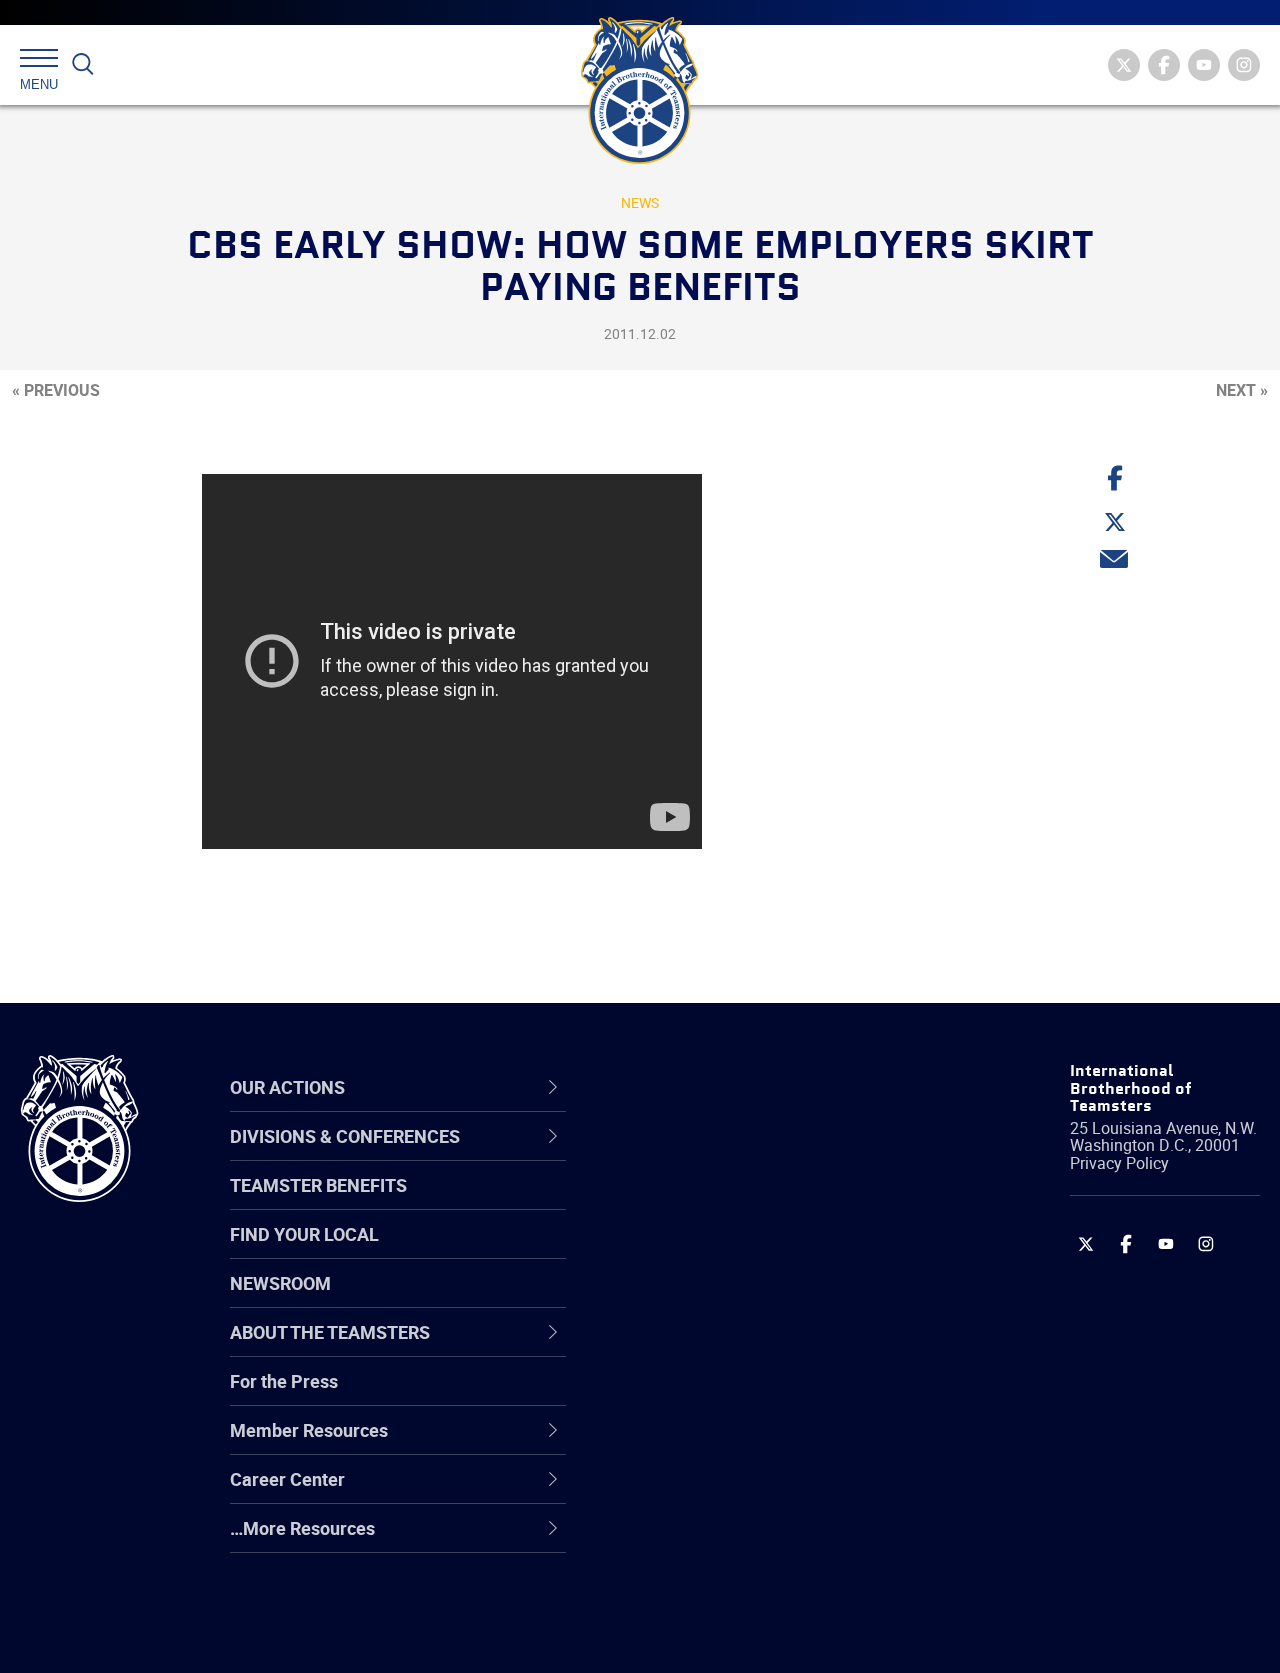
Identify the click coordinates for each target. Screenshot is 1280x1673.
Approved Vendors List (726, 1348)
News (640, 202)
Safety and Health (707, 1252)
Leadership (680, 1204)
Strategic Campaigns (719, 1204)
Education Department (725, 1204)
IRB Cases (676, 1396)
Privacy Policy (1119, 1163)
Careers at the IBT (708, 1204)
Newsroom (280, 1283)
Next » (1242, 390)
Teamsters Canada (712, 1300)
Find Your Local (304, 1234)
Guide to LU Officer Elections (748, 1396)
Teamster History (705, 1252)
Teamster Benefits (318, 1185)
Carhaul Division (700, 1348)
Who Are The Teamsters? (737, 1156)
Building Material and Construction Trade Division (772, 1299)
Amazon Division (702, 1204)
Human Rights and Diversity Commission (746, 1587)
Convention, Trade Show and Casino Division (750, 1395)
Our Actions (693, 1087)
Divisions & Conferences (751, 1087)
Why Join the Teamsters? (737, 1156)
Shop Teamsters (702, 1252)
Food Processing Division (735, 1492)
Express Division (700, 1444)
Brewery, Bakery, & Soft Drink (751, 1252)
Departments (688, 1300)
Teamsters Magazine (721, 1204)
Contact (667, 1156)
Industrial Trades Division (735, 1636)
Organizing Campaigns (726, 1156)
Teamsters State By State (738, 1156)
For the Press (284, 1381)
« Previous (56, 390)
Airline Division (694, 1156)
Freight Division (697, 1540)
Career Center (704, 1087)
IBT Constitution (700, 1348)
